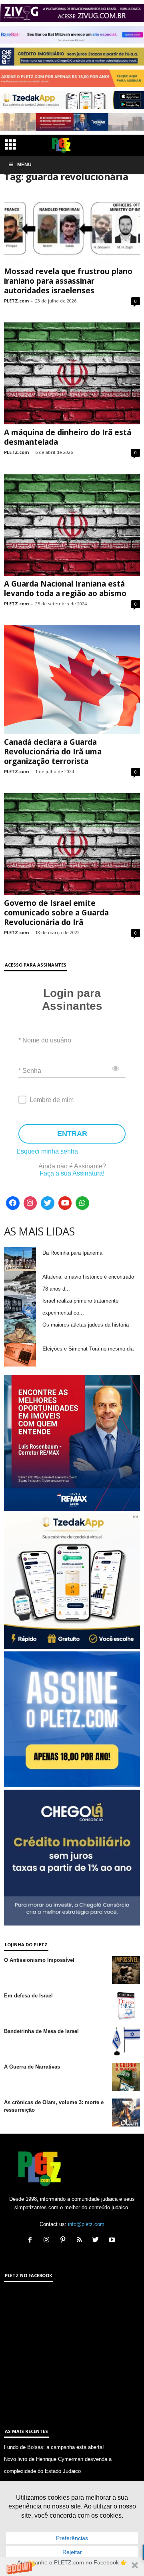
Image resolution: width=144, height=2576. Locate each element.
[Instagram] (30, 1203)
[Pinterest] (65, 2241)
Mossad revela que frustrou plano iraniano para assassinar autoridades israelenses (68, 281)
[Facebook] (13, 1203)
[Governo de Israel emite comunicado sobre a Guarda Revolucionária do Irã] (72, 844)
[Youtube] (65, 1203)
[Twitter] (48, 1203)
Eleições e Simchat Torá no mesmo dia (88, 1349)
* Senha (30, 1071)
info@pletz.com (86, 2224)
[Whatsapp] (82, 1203)
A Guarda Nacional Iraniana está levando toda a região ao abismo (65, 589)
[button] (72, 2567)
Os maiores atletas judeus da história (86, 1325)
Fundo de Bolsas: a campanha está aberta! (54, 2447)
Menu (24, 165)
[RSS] (81, 2241)
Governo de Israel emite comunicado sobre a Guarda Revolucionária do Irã (56, 913)
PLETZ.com (16, 301)
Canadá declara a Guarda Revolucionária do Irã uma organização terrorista (53, 752)
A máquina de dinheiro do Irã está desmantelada (68, 437)
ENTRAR (72, 1134)
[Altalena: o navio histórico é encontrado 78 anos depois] (20, 1283)
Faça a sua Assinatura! (72, 1173)
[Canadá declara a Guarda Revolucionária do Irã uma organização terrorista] (72, 679)
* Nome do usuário (45, 1040)
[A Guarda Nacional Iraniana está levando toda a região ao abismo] (72, 525)
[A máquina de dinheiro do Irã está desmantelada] (72, 373)
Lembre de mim (52, 1100)
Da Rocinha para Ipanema (72, 1253)
